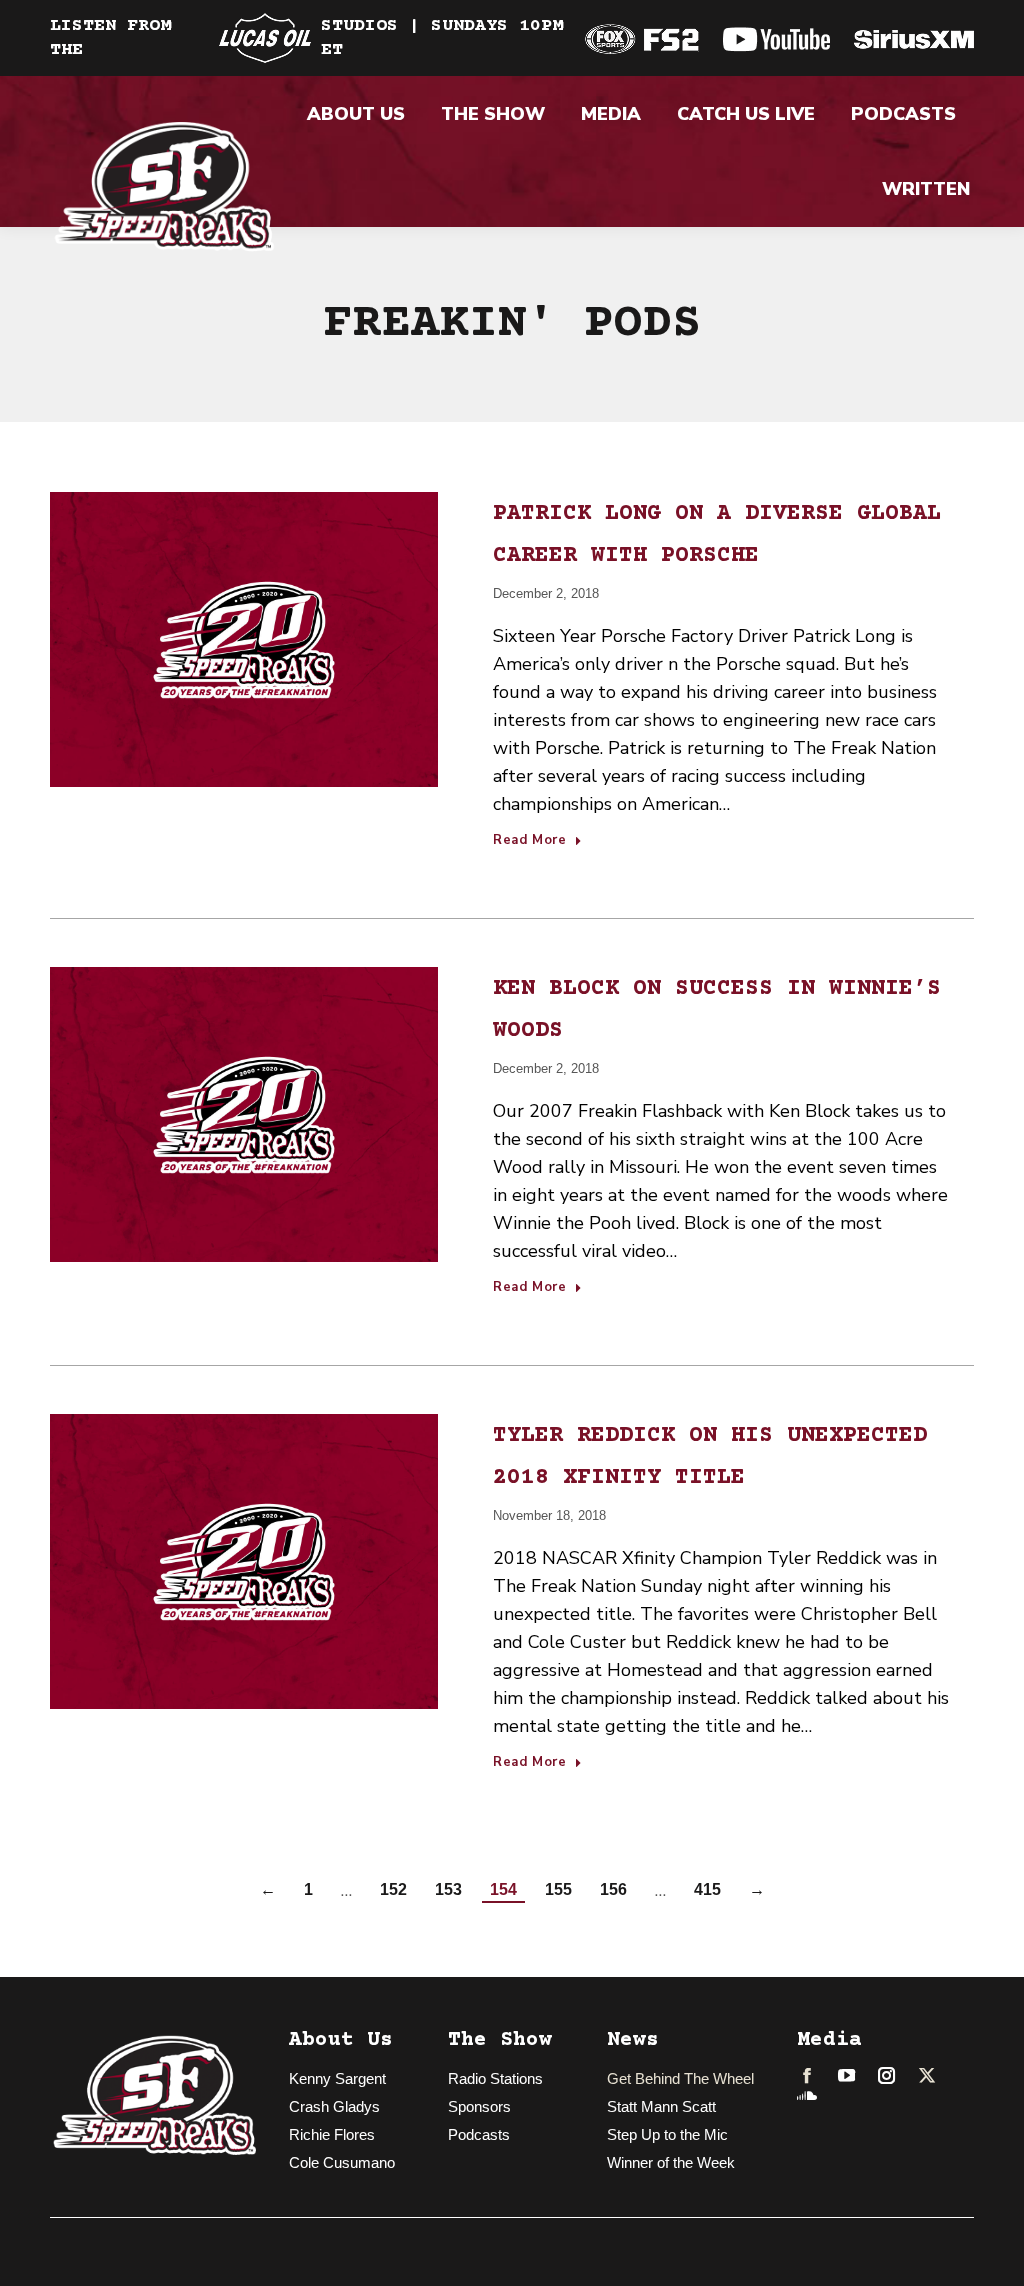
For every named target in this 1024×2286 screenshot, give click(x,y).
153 (448, 1889)
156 (613, 1889)
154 (503, 1889)
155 (558, 1889)
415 (707, 1889)
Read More (530, 841)
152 (393, 1889)
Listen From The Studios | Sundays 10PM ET (306, 38)
